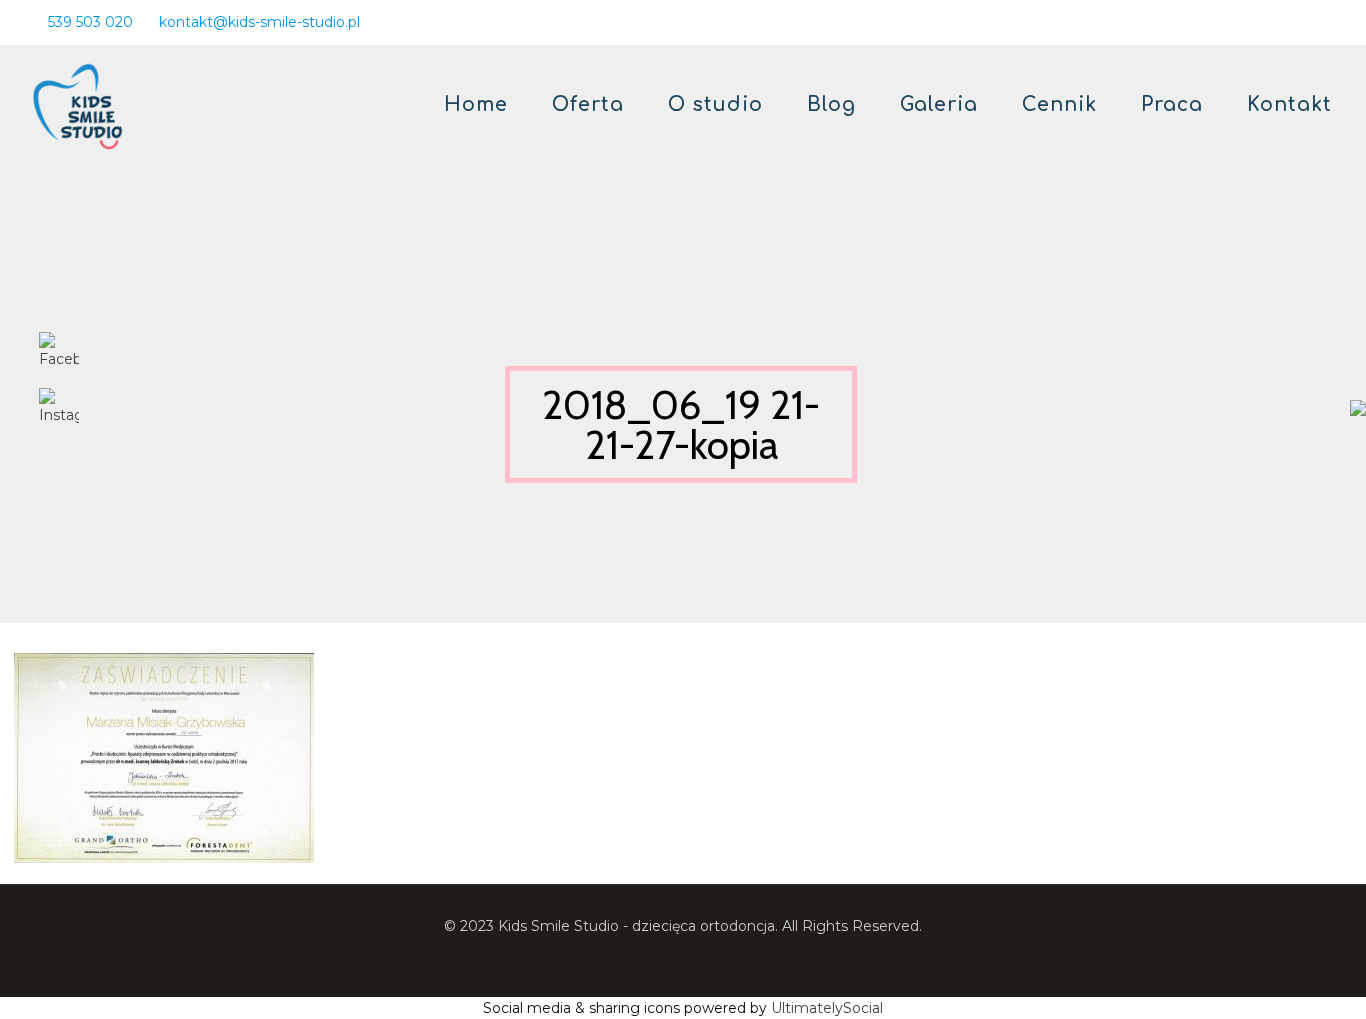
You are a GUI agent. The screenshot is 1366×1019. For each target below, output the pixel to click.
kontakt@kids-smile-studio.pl (259, 22)
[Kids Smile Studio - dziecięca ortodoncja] (78, 105)
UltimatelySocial (827, 1008)
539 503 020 (90, 22)
